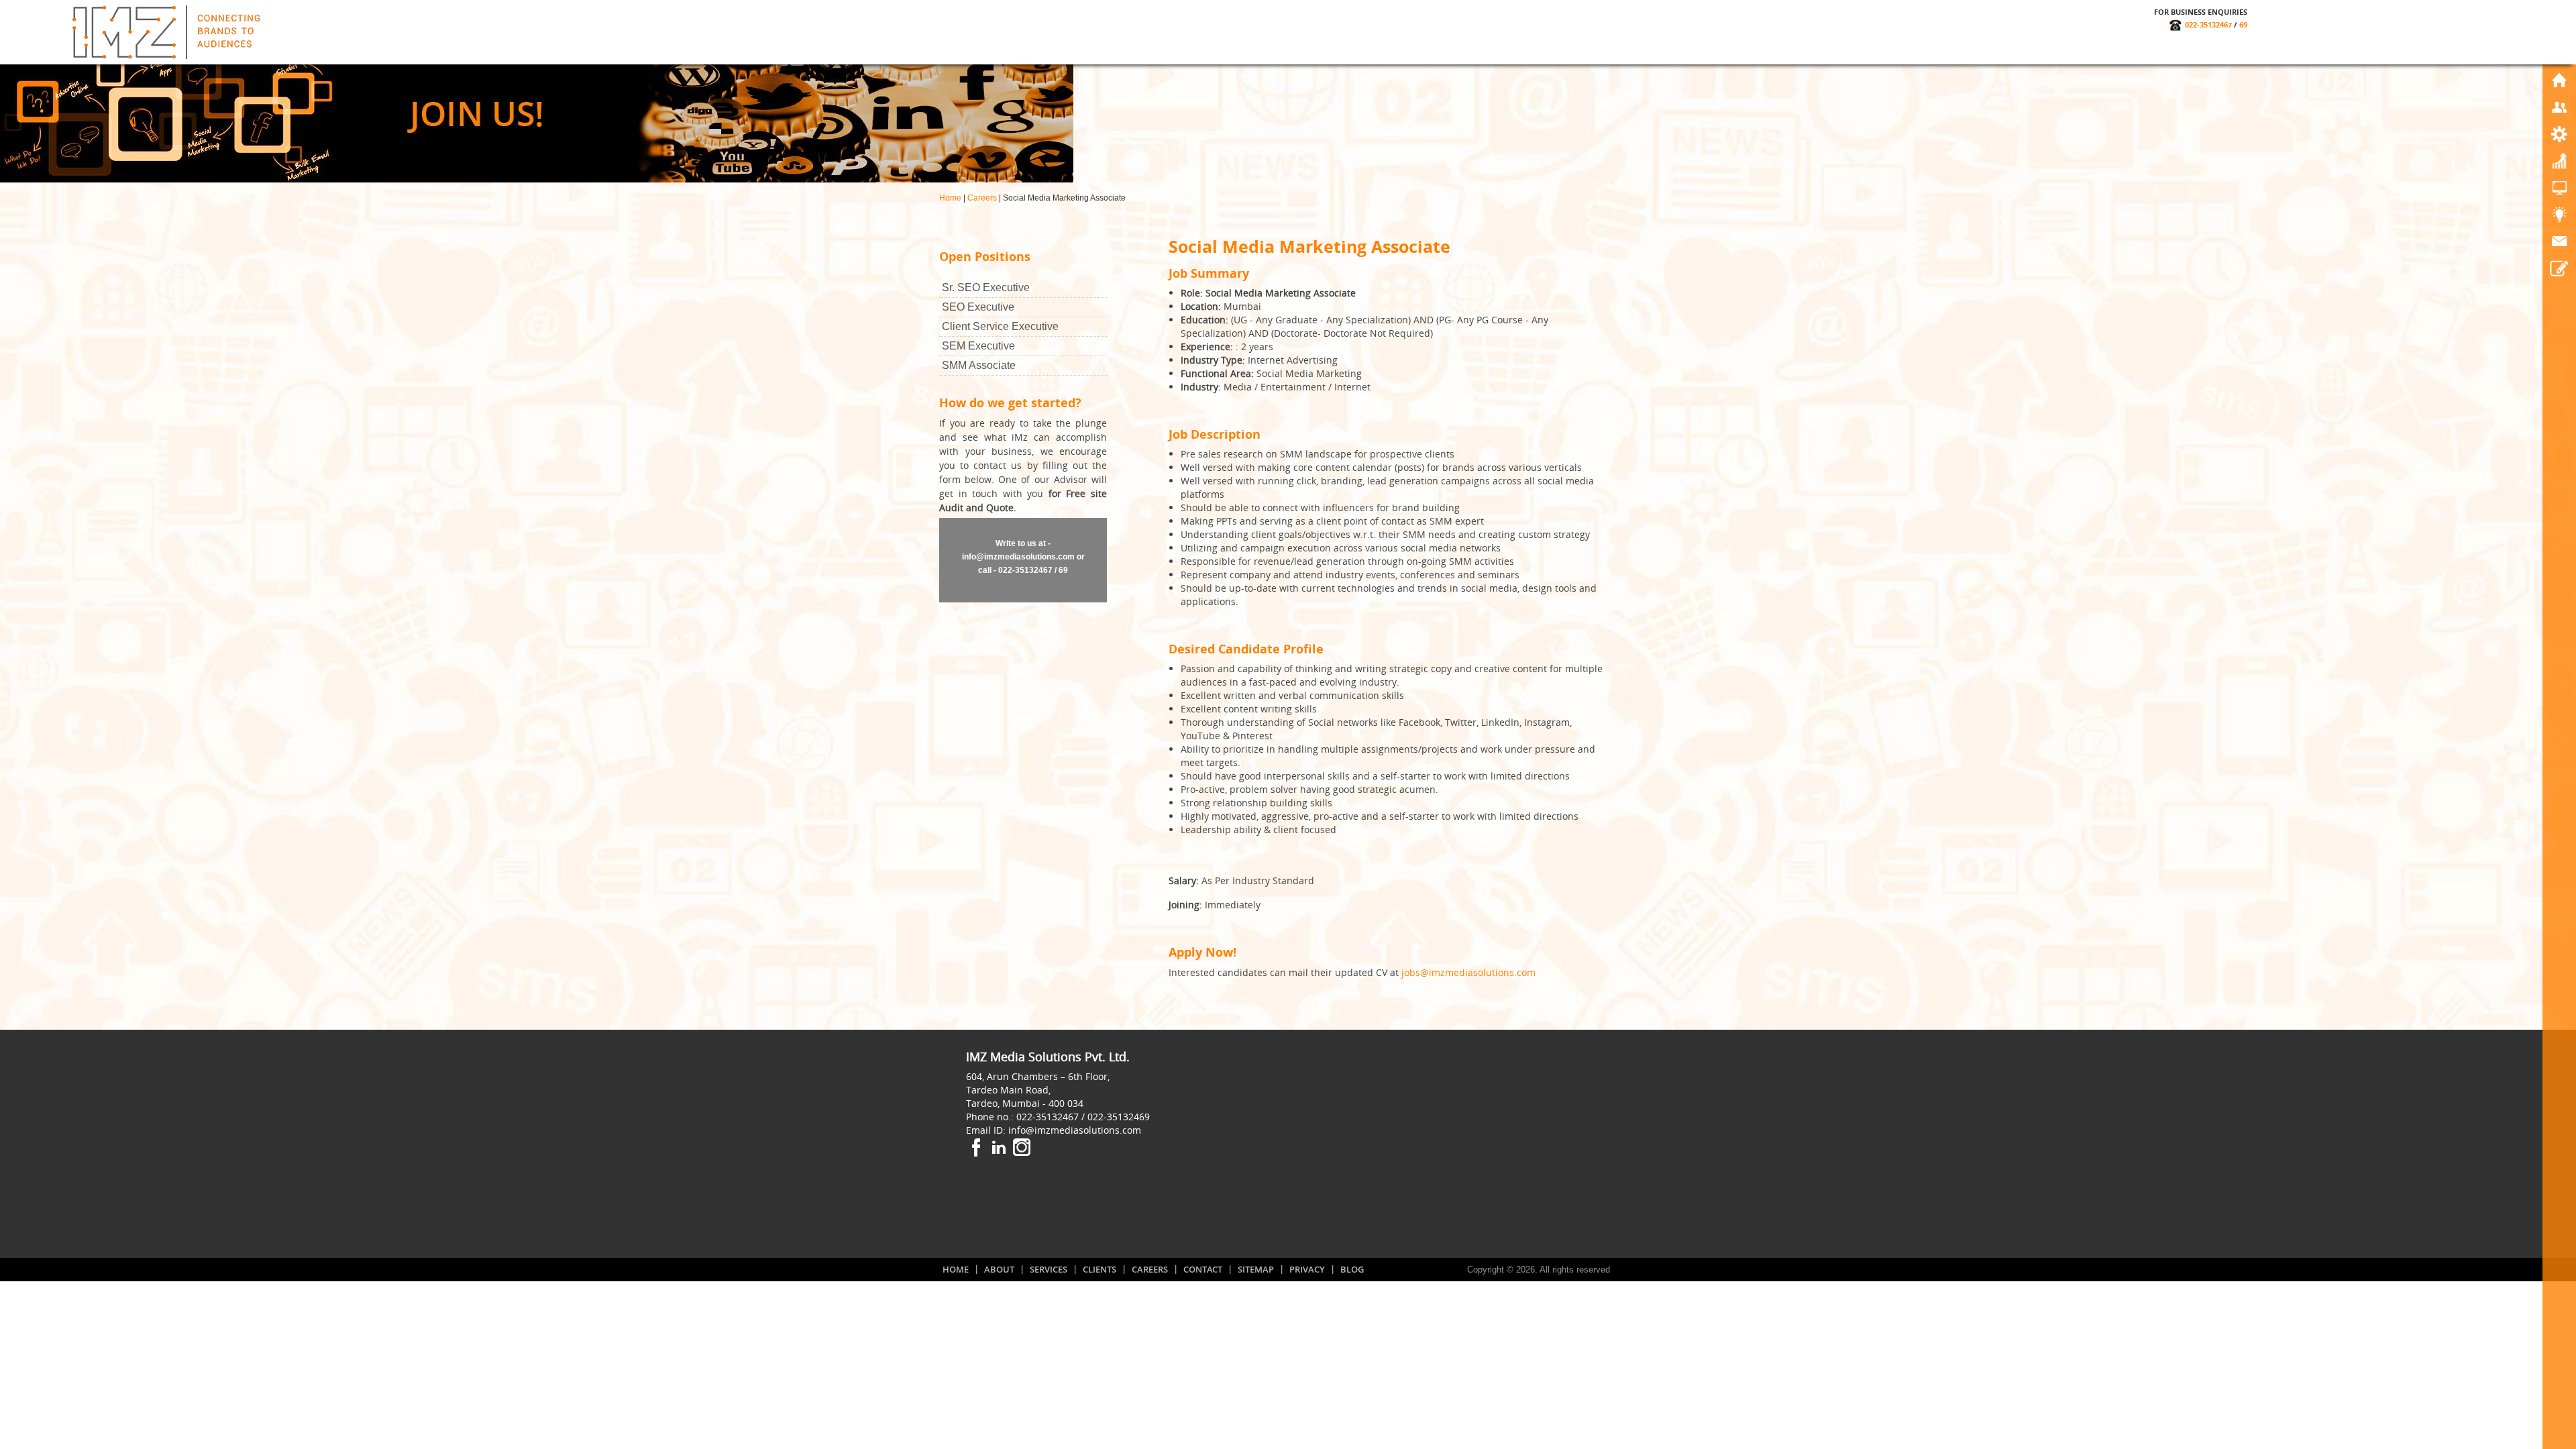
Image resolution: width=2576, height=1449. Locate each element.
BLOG (1352, 1269)
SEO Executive (978, 307)
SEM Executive (978, 346)
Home (950, 198)
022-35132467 (2208, 24)
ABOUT (999, 1269)
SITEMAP (1256, 1269)
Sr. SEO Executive (986, 287)
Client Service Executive (1000, 326)
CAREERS (1150, 1269)
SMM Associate (979, 365)
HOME (956, 1269)
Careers (982, 198)
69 (2243, 24)
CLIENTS (1099, 1269)
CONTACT (1203, 1269)
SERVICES (1049, 1269)
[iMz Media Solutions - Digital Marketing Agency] (166, 31)
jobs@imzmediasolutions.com (1468, 972)
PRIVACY (1307, 1269)
